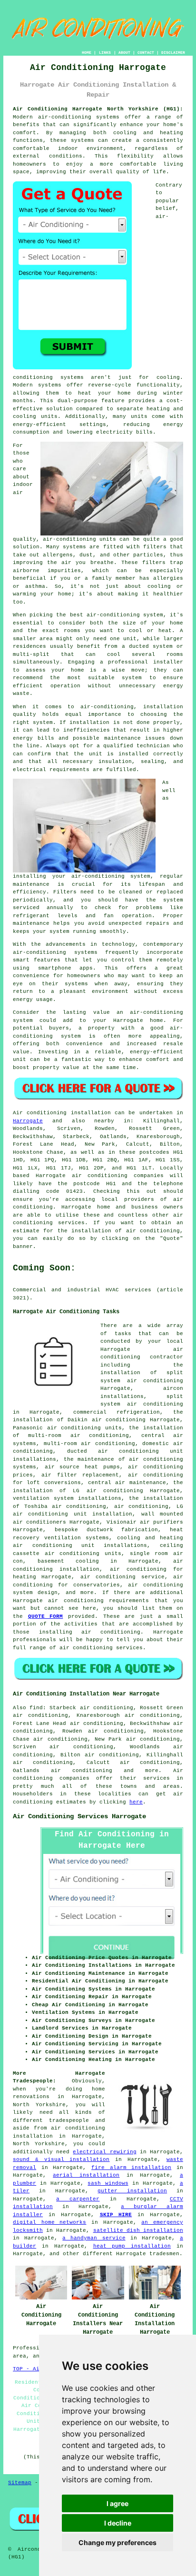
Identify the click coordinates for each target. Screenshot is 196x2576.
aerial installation (86, 2175)
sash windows (108, 2183)
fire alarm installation (131, 2168)
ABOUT (124, 53)
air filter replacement (80, 1475)
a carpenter (78, 2199)
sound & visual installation (61, 2160)
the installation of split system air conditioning (142, 1373)
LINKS (105, 53)
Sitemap (20, 2483)
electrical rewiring (104, 2152)
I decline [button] (118, 2523)
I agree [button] (118, 2503)
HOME (87, 53)
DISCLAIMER (173, 53)
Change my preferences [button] (118, 2542)
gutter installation (132, 2191)
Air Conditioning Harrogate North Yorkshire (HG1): (98, 109)
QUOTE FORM (46, 1616)
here (136, 1802)
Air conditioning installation (62, 1113)
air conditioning (141, 1506)
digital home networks (49, 2222)
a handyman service (94, 2238)
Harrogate (28, 1121)
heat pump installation (132, 2246)
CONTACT (146, 53)
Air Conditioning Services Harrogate (79, 1816)
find (36, 1708)
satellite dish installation (138, 2230)
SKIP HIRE (116, 2215)
